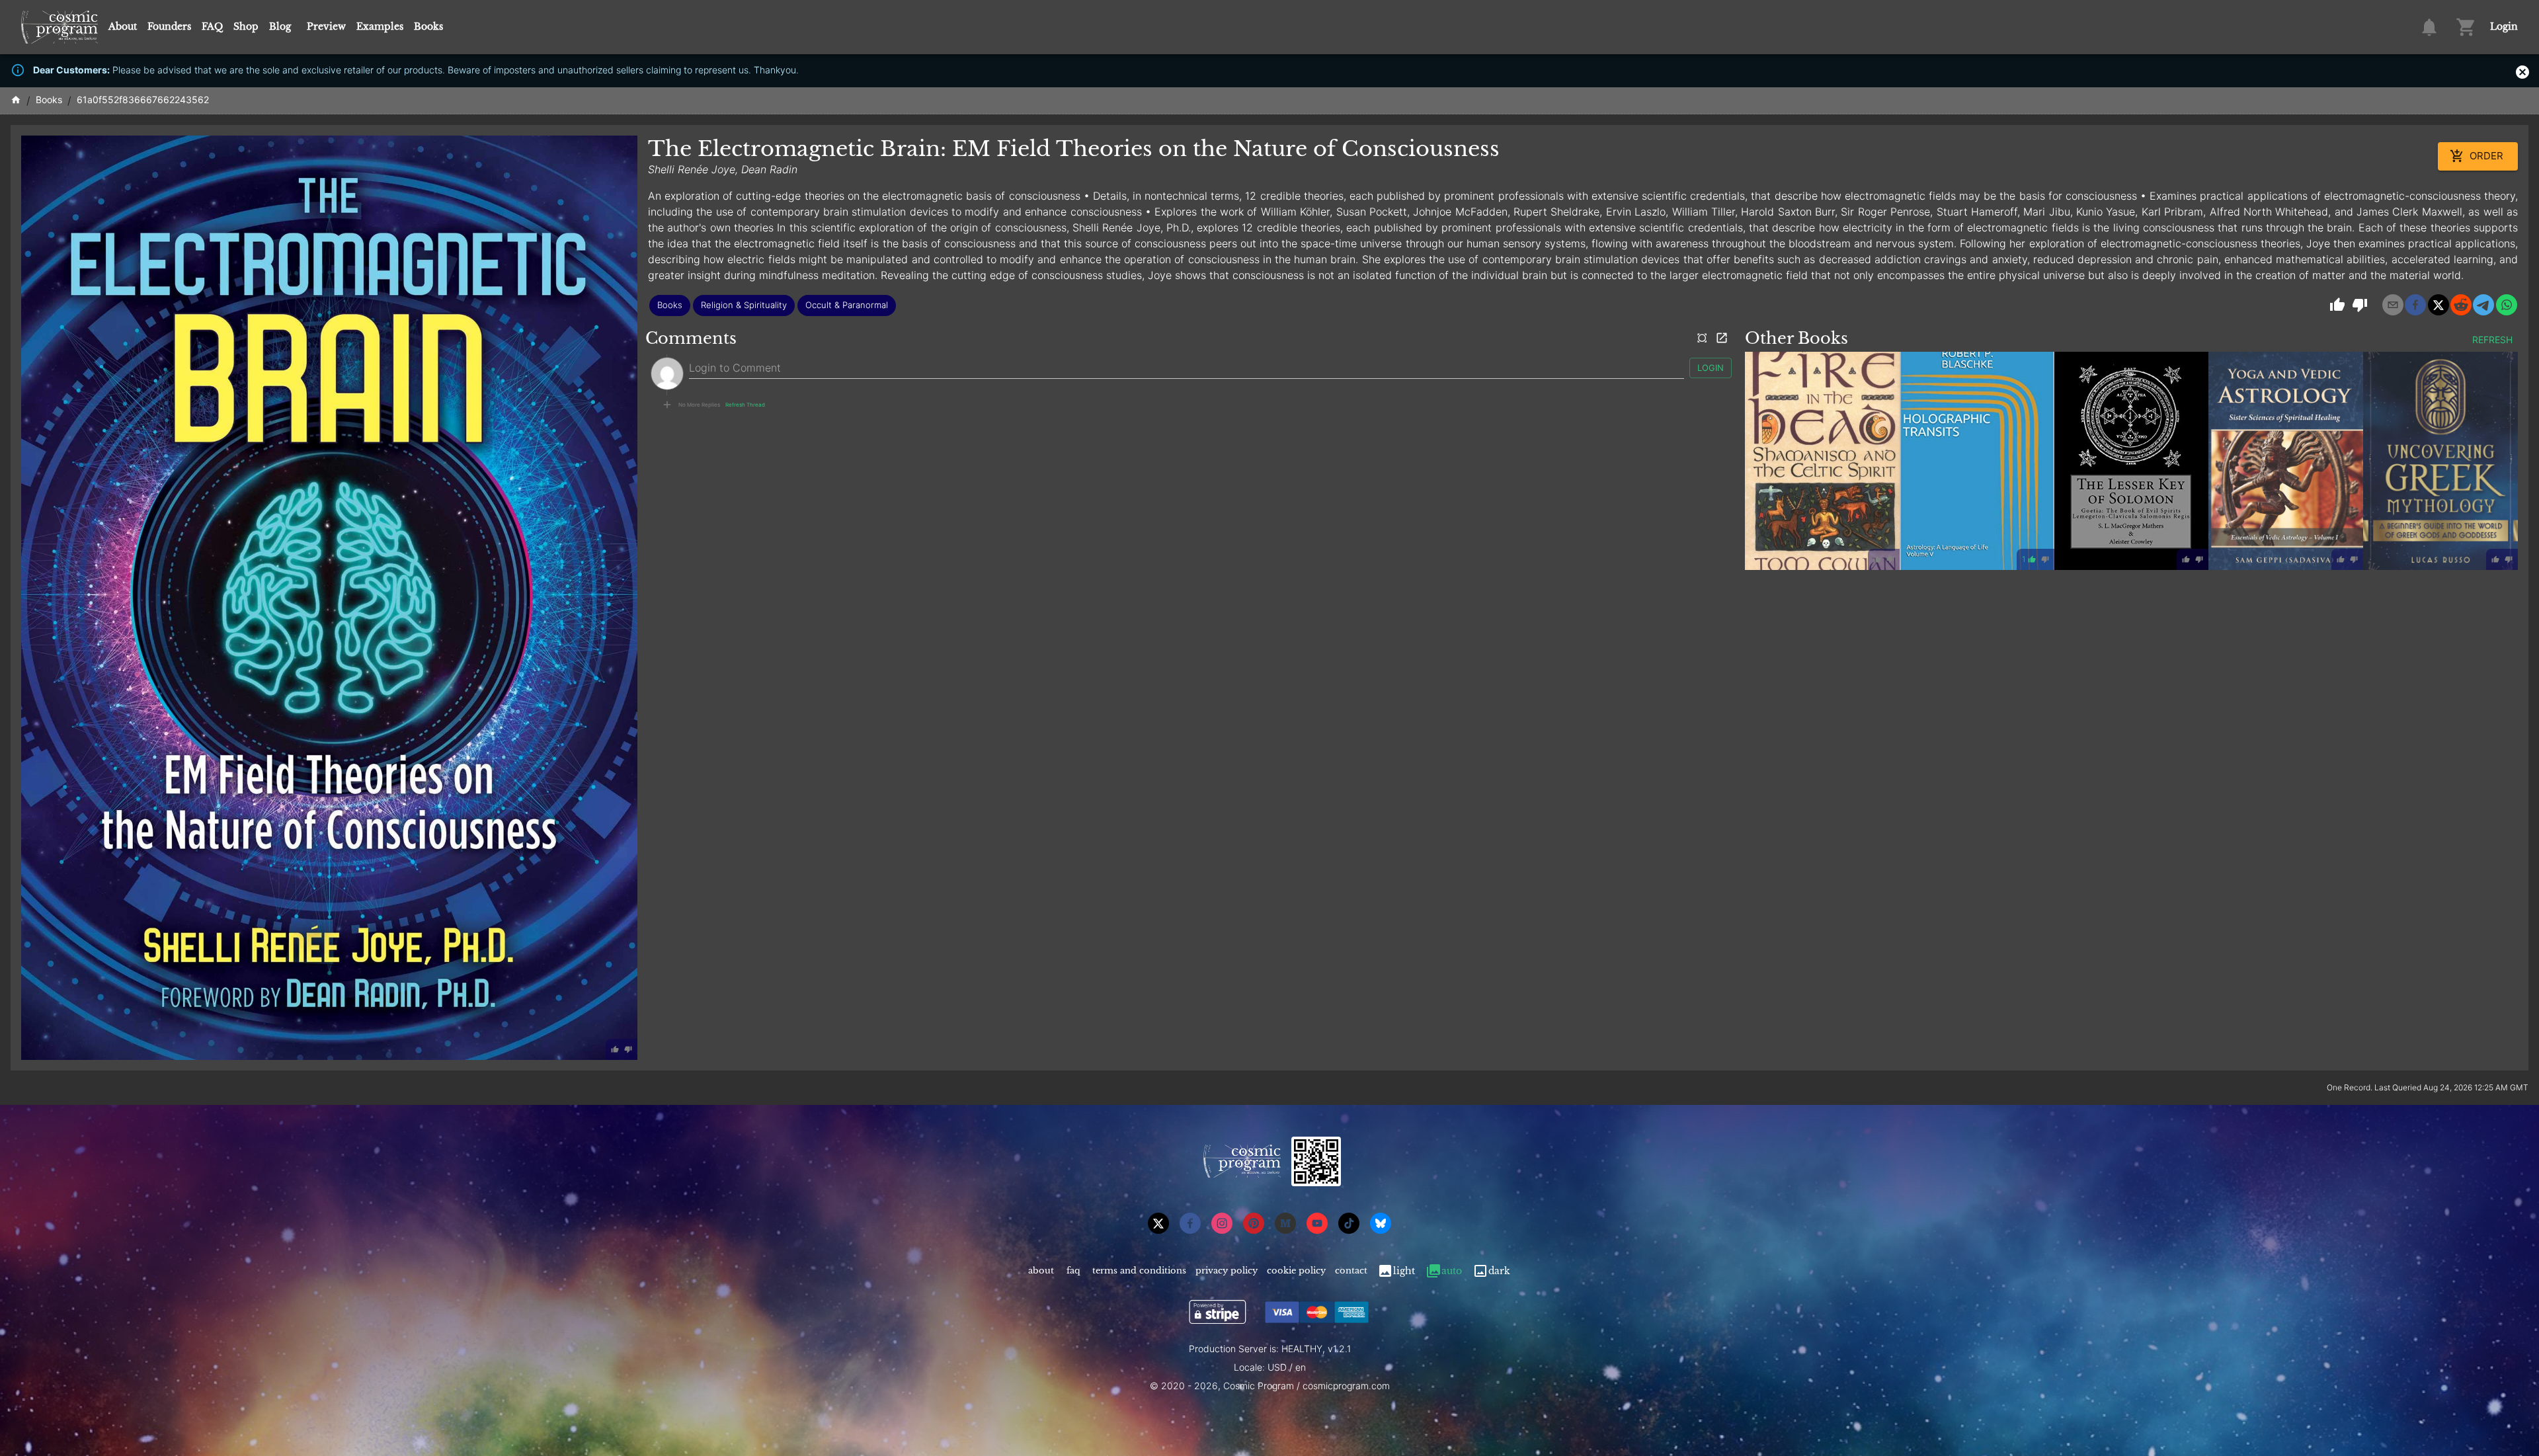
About (123, 26)
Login (2504, 26)
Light (1404, 1271)
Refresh (2492, 340)
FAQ (212, 26)
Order (2486, 156)
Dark (1499, 1271)
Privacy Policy (1227, 1271)
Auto (1452, 1271)
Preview (326, 26)
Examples (380, 26)
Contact (1351, 1271)
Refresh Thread (745, 405)
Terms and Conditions (1139, 1271)
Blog (280, 26)
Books (428, 26)
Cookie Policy (1296, 1271)
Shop (246, 26)
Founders (169, 26)
